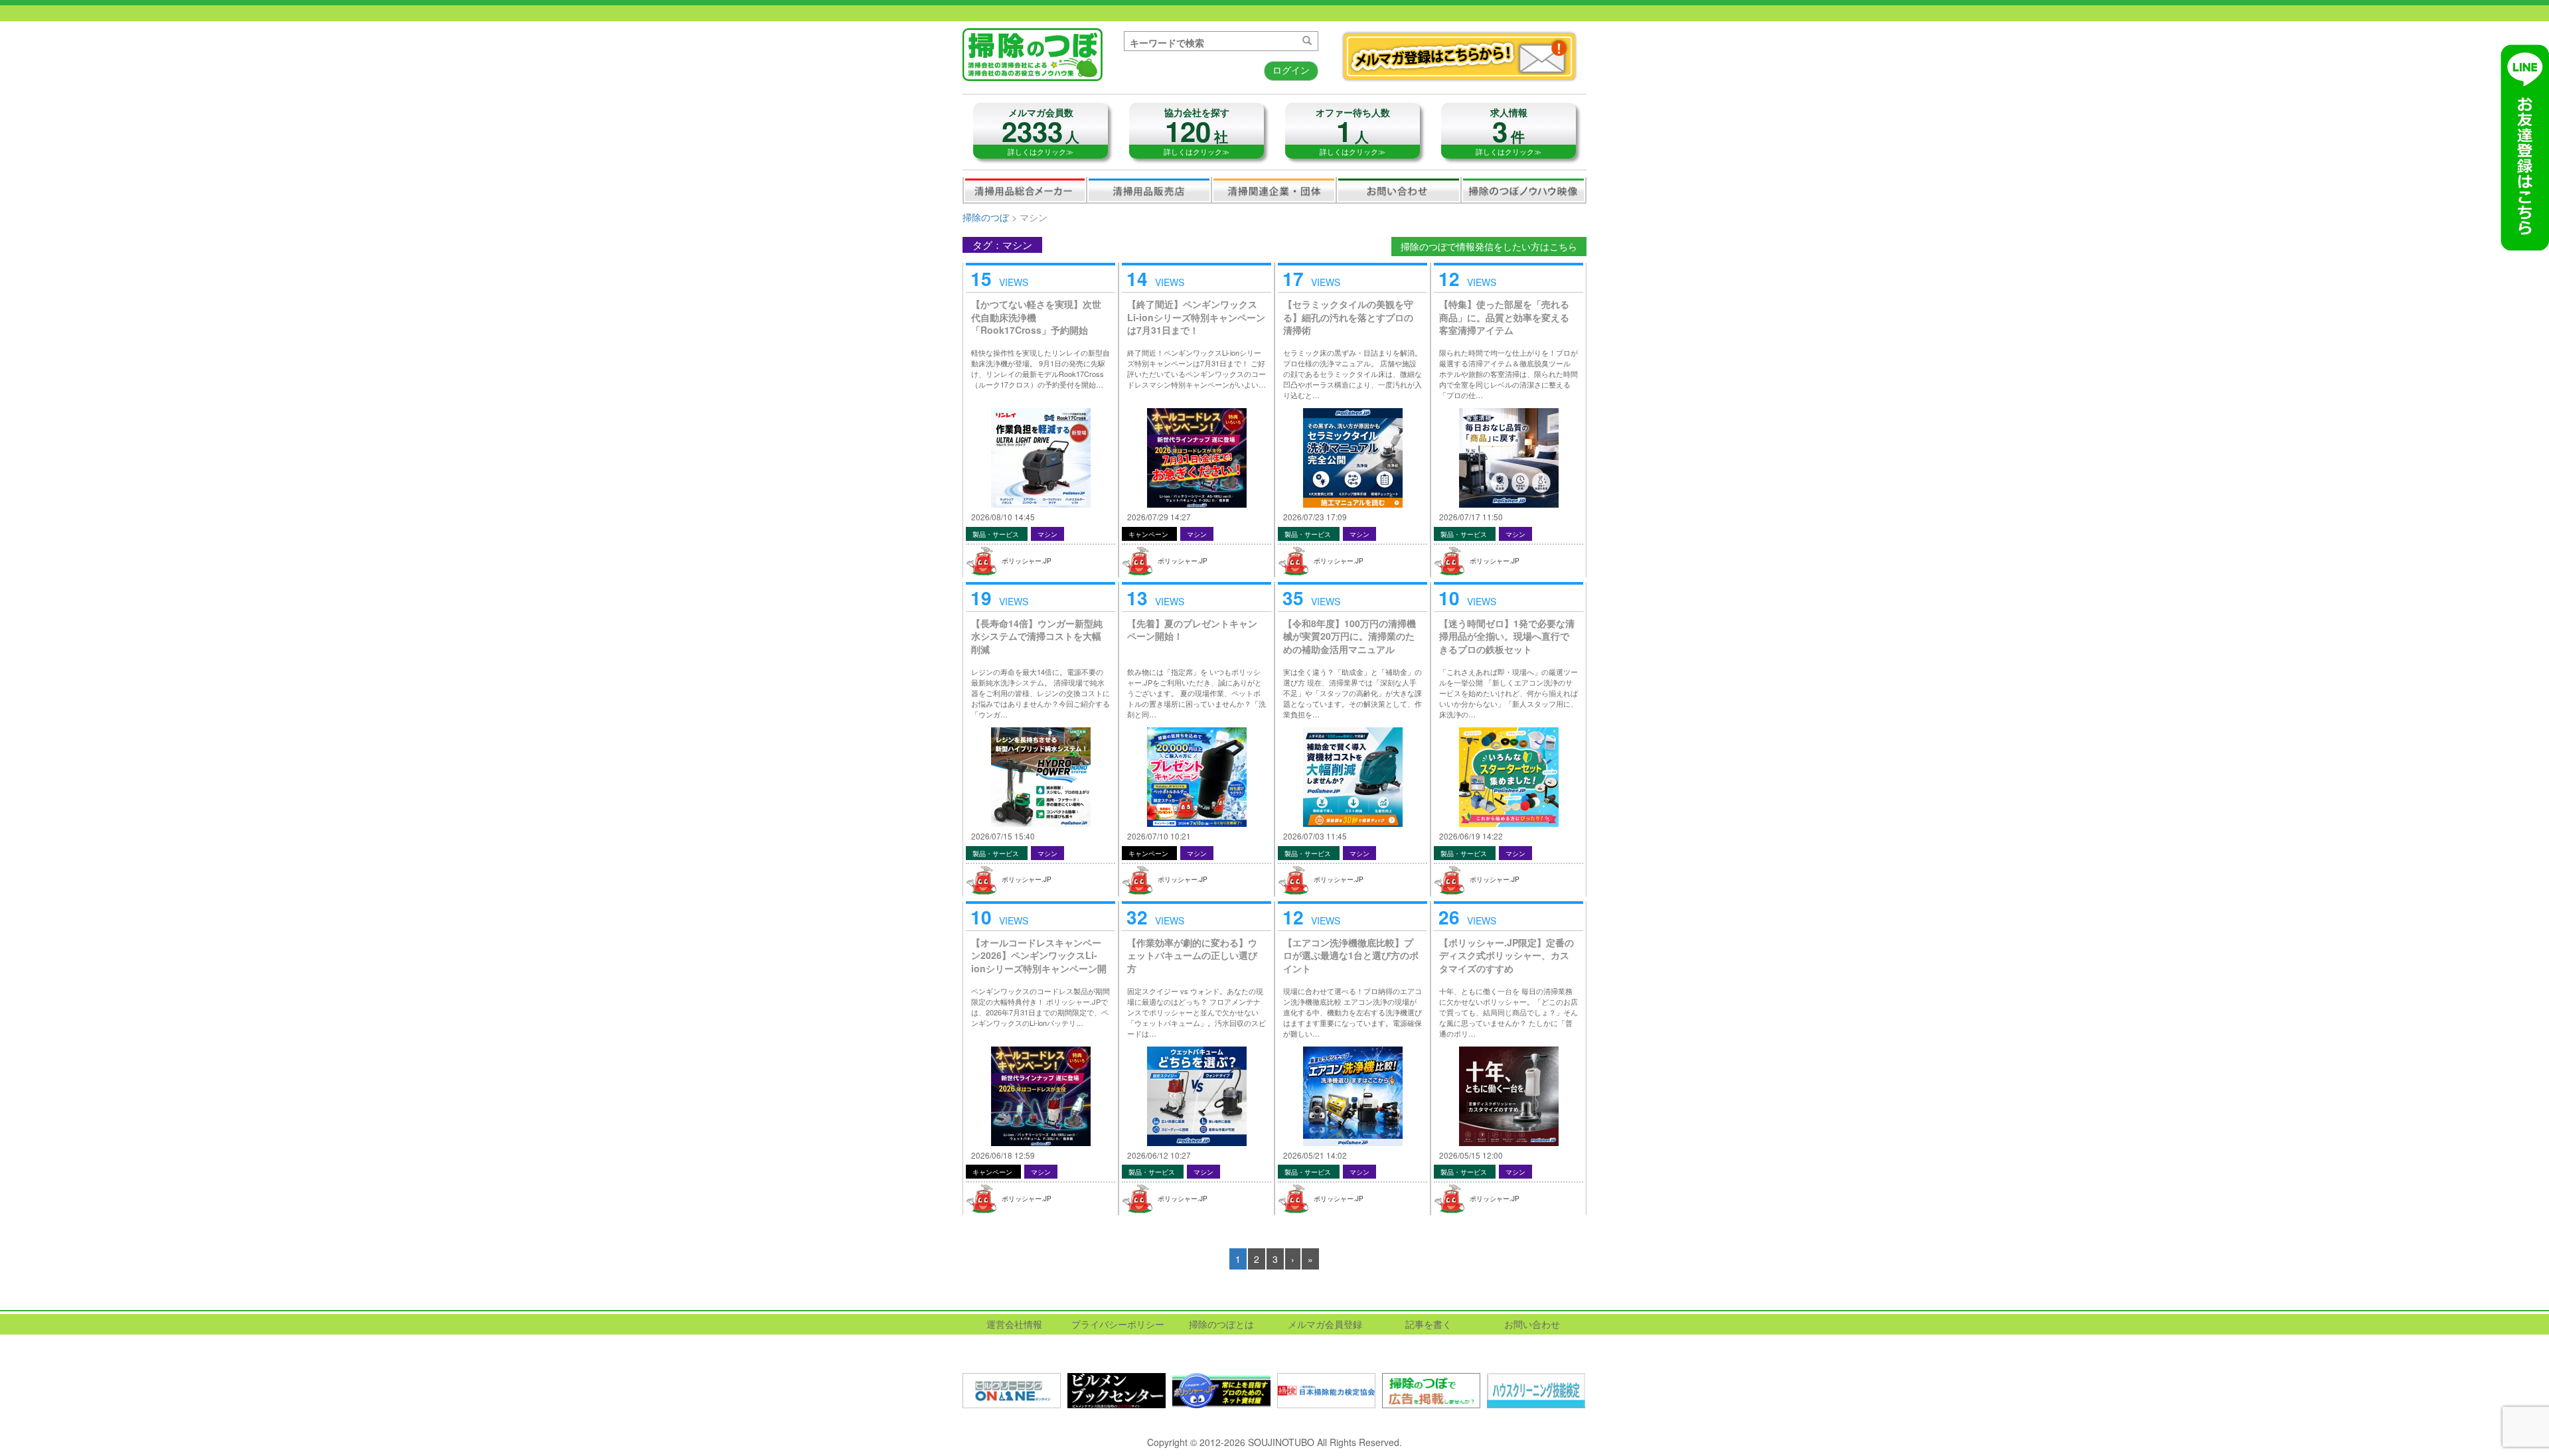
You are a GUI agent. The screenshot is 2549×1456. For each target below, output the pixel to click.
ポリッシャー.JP (1027, 561)
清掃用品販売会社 (1149, 190)
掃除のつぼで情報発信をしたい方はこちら (1489, 246)
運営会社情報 (1014, 1324)
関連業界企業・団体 (1274, 190)
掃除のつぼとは (1221, 1324)
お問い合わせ (1399, 190)
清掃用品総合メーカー (1025, 190)
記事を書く (1429, 1324)
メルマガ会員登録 (1325, 1324)
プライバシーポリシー (1118, 1324)
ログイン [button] (1291, 70)
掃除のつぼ (986, 217)
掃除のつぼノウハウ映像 (1523, 190)
